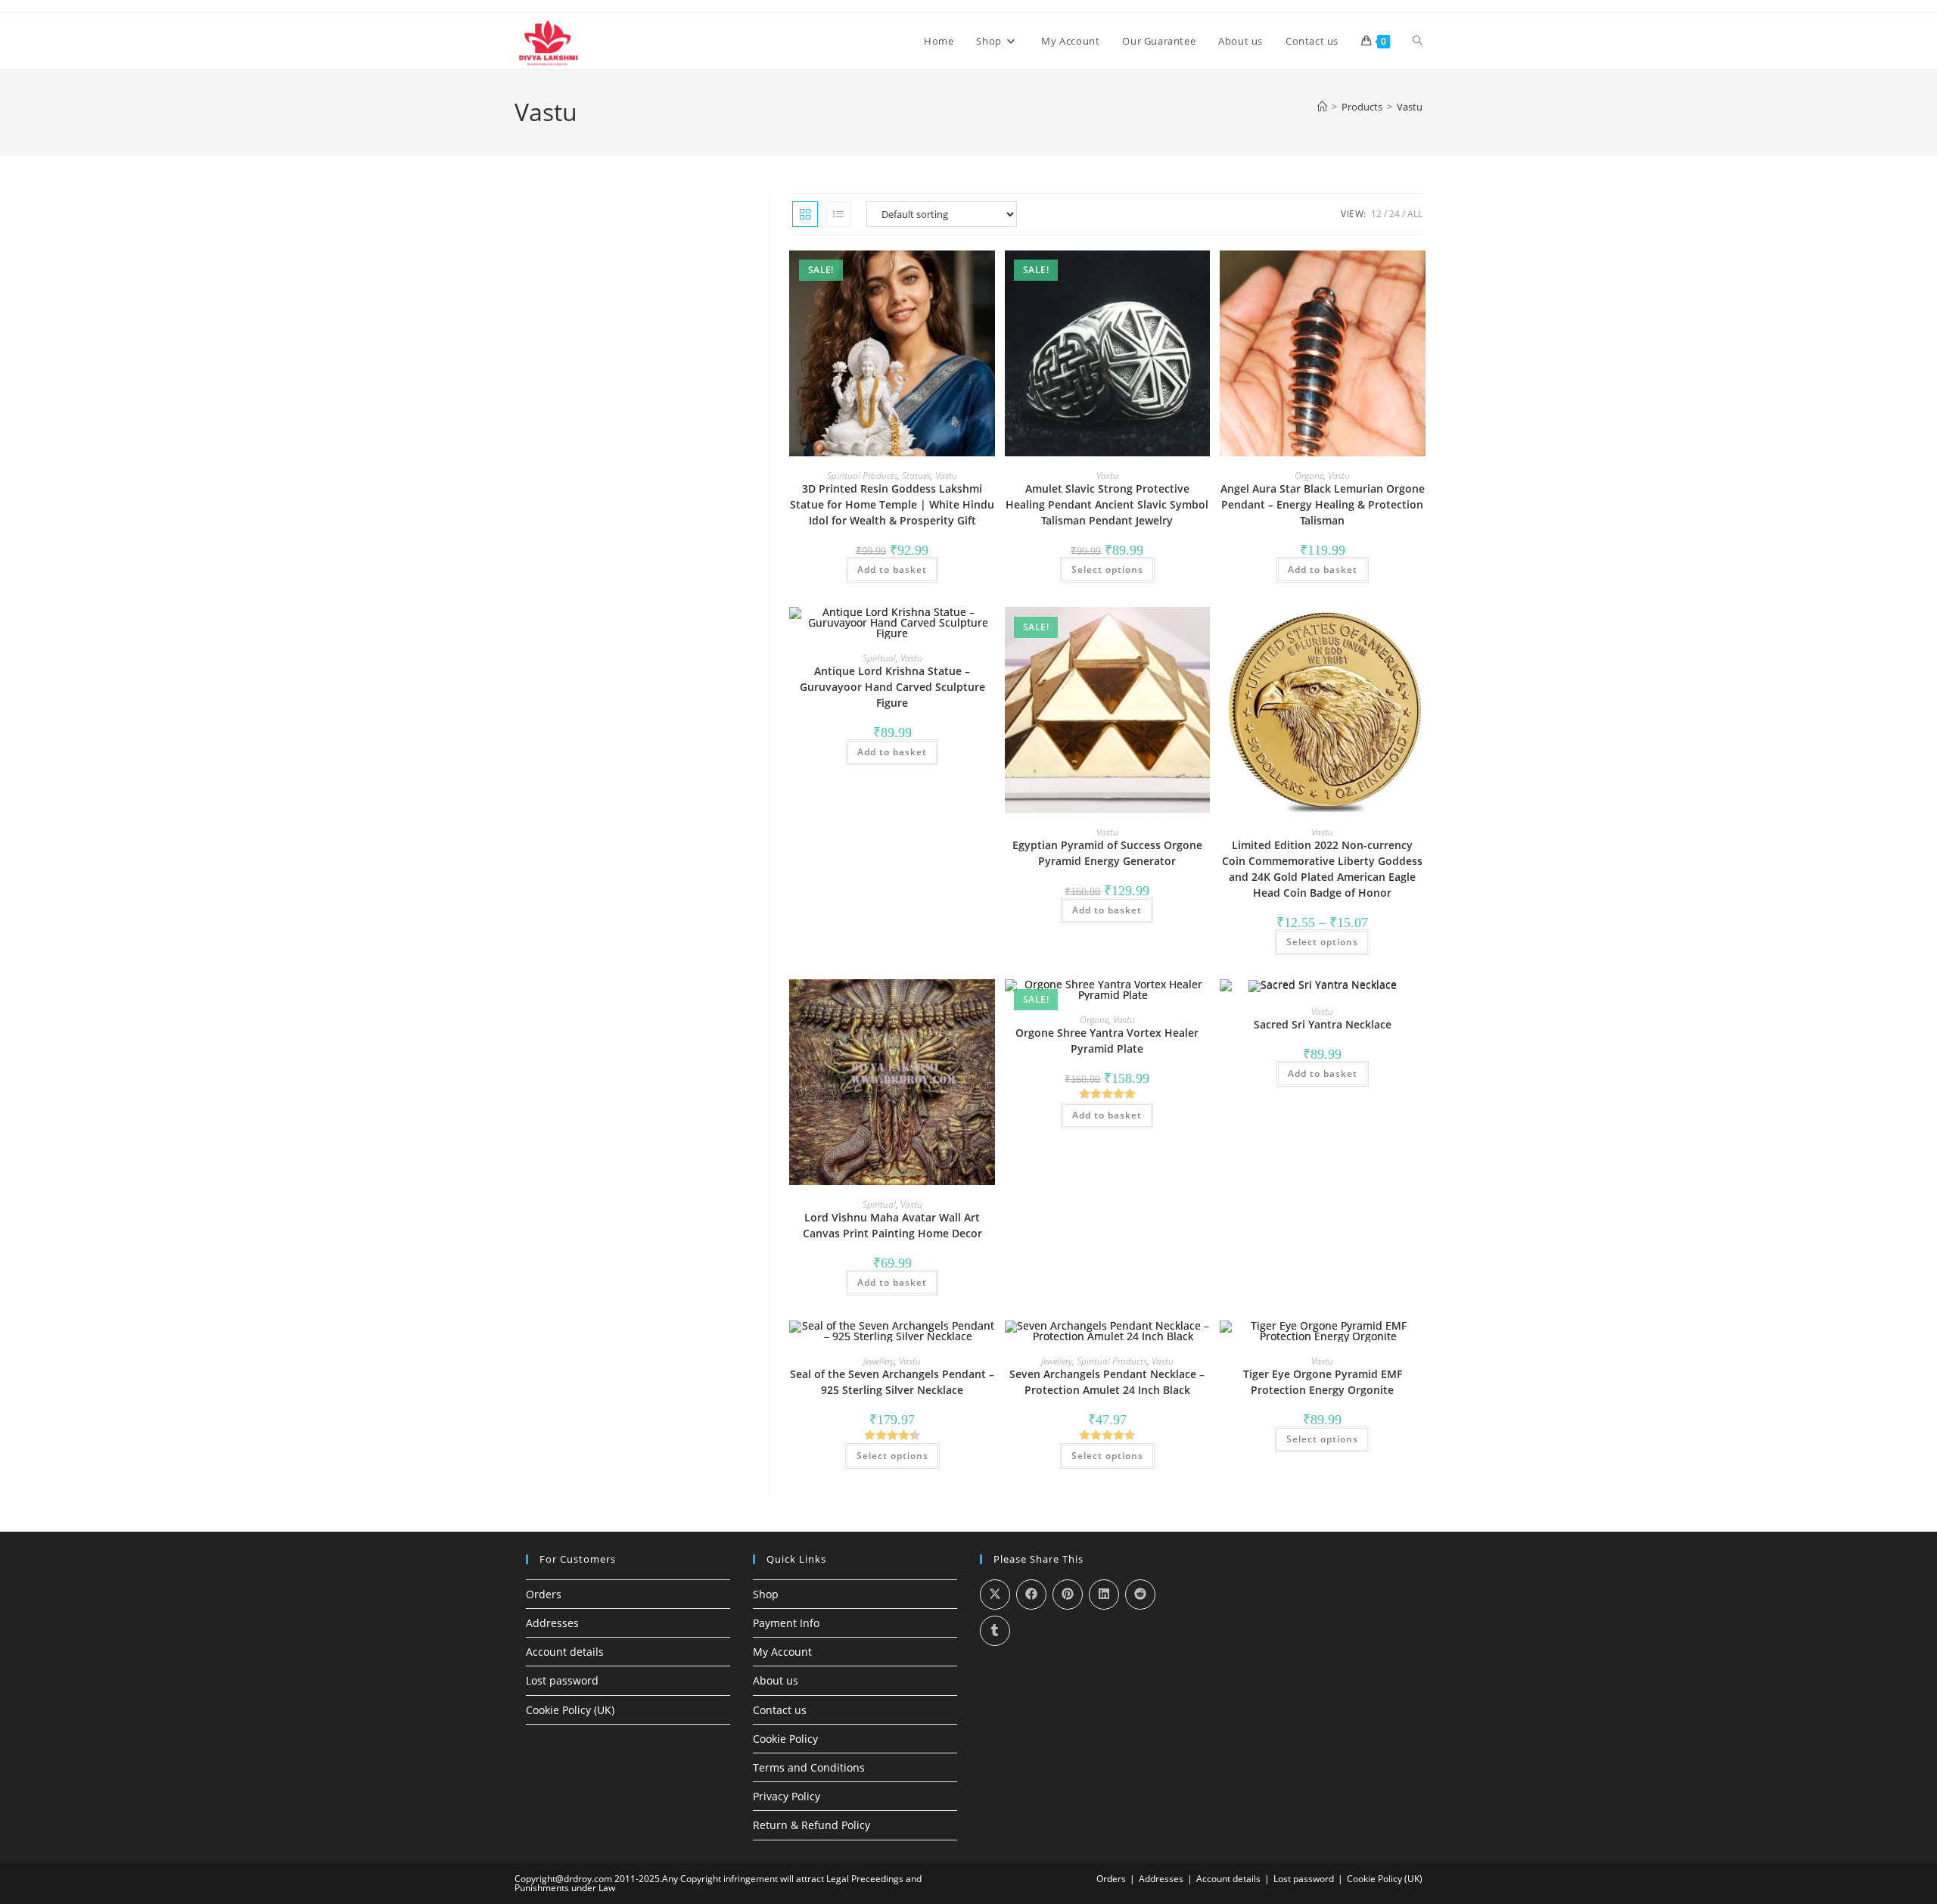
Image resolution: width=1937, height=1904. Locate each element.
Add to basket (892, 569)
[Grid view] (805, 214)
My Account (782, 1652)
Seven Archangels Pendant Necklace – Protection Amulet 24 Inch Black (1107, 1382)
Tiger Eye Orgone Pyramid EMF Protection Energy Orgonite (1323, 1382)
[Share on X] (995, 1594)
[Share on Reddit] (1140, 1594)
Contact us (780, 1710)
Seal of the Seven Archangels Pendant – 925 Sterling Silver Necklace (892, 1382)
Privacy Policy (787, 1796)
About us (776, 1680)
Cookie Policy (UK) (570, 1710)
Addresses (552, 1623)
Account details (565, 1652)
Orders (544, 1594)
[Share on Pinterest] (1068, 1594)
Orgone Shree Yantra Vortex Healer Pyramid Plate (1107, 1041)
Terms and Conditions (809, 1767)
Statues (916, 476)
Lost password (562, 1680)
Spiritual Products (862, 476)
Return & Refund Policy (811, 1825)
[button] (939, 269)
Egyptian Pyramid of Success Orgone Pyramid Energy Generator (1107, 853)
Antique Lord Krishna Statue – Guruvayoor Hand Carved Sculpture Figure (892, 687)
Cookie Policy (785, 1739)
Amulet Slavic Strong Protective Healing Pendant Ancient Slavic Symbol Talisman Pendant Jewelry (1107, 504)
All (1415, 214)
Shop (766, 1594)
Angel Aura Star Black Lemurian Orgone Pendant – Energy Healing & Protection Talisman (1323, 504)
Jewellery (879, 1361)
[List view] (838, 214)
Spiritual (879, 658)
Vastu (1410, 107)
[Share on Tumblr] (995, 1631)
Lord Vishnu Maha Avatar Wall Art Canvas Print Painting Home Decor (892, 1225)
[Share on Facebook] (1031, 1594)
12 (1376, 214)
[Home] (1322, 107)
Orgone (1309, 476)
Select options (1107, 569)
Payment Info (786, 1623)
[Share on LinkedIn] (1104, 1594)
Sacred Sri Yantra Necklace (1323, 1024)
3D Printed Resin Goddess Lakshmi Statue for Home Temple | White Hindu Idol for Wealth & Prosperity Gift (892, 504)
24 (1394, 214)
